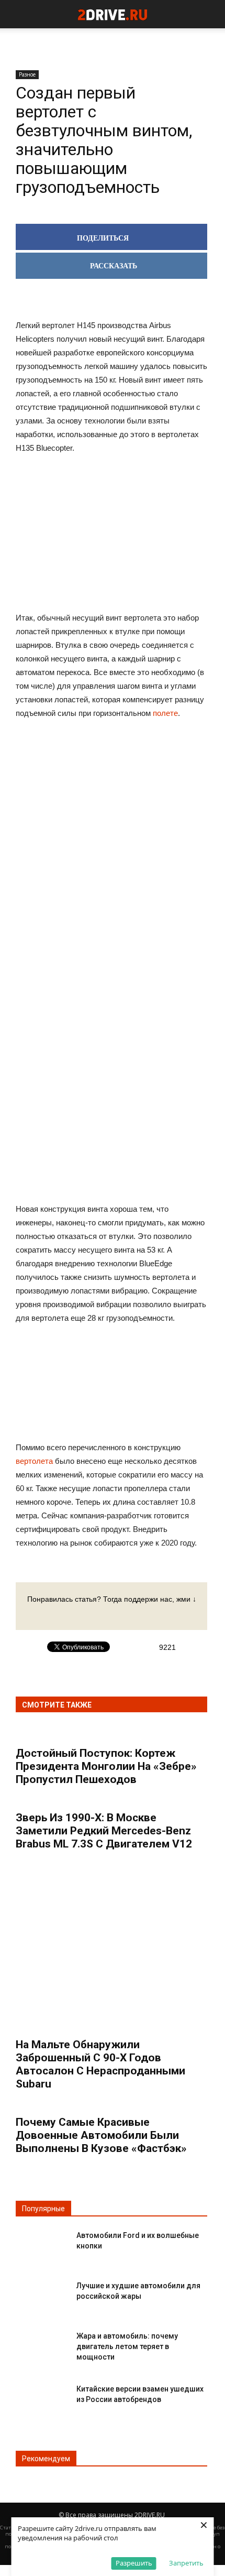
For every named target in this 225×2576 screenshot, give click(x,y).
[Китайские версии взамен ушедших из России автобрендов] (42, 2398)
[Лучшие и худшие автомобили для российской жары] (42, 2294)
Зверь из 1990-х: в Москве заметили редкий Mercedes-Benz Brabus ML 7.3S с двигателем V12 (104, 1831)
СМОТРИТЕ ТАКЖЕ (57, 1705)
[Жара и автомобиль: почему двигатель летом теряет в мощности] (42, 2345)
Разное (27, 74)
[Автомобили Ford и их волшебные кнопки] (42, 2244)
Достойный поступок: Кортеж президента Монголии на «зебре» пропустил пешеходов (106, 1766)
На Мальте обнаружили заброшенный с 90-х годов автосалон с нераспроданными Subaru (100, 2064)
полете (165, 713)
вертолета (34, 1461)
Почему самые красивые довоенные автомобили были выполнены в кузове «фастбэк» (101, 2135)
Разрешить (134, 2563)
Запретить (186, 2563)
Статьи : (11, 2528)
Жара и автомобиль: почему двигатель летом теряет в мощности (127, 2346)
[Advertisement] (111, 891)
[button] (210, 14)
